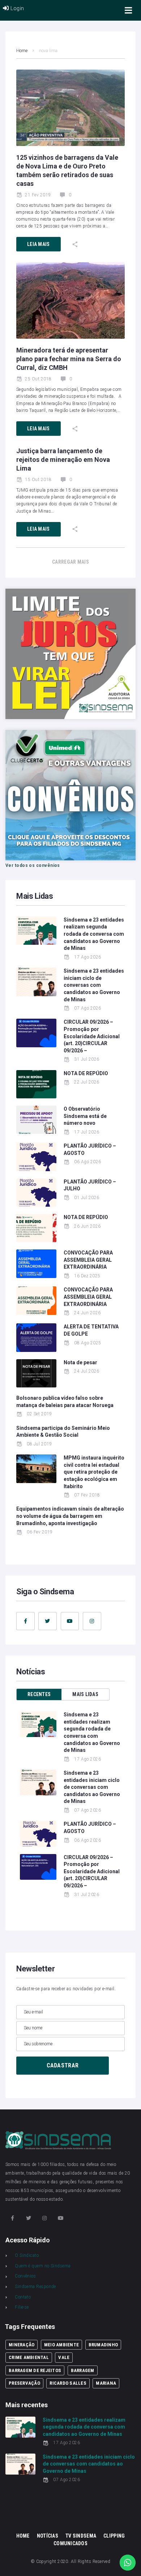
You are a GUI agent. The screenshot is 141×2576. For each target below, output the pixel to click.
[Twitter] (48, 1621)
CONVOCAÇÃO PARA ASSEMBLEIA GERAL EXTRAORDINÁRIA (88, 1260)
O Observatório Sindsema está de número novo (85, 1116)
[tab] (39, 1694)
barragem (83, 2370)
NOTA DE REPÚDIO (86, 1073)
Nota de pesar (80, 1362)
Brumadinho (103, 2345)
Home (22, 51)
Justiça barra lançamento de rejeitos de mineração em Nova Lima (63, 460)
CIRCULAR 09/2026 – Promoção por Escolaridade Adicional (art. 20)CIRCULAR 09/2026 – (92, 1036)
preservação (24, 2383)
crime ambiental (29, 2357)
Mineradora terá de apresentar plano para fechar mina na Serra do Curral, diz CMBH (69, 359)
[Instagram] (92, 1621)
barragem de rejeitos (35, 2370)
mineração (22, 2345)
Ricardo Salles (68, 2383)
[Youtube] (70, 1621)
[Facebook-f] (25, 1621)
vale (64, 2357)
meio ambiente (61, 2345)
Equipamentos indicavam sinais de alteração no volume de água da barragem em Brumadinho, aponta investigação (70, 1516)
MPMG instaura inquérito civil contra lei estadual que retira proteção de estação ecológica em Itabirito (94, 1472)
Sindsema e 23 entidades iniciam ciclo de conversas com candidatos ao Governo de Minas (94, 985)
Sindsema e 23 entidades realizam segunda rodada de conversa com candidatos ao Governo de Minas (94, 934)
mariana (106, 2383)
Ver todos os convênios (33, 865)
